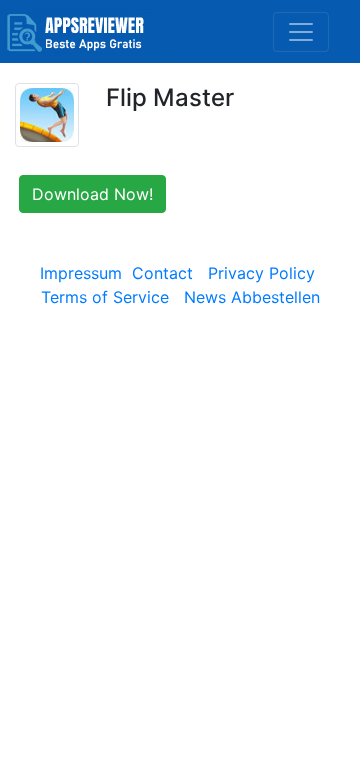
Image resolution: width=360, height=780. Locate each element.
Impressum (81, 273)
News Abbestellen (252, 297)
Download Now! (92, 194)
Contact (162, 273)
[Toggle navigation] (301, 32)
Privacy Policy (261, 273)
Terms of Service (105, 297)
